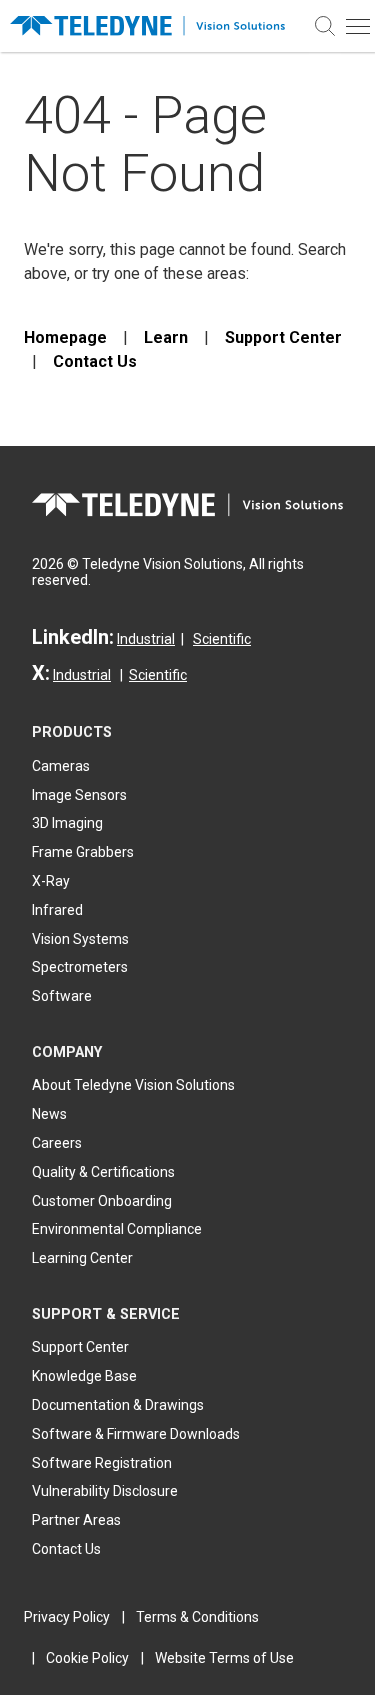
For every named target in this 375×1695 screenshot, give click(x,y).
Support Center (283, 337)
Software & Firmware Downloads (136, 1434)
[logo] (154, 26)
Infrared (57, 910)
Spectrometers (80, 967)
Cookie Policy (87, 1658)
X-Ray (51, 881)
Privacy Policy (67, 1617)
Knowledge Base (84, 1376)
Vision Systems (80, 939)
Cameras (61, 766)
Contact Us (95, 361)
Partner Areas (76, 1520)
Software (62, 996)
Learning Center (82, 1258)
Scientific (222, 639)
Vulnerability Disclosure (105, 1491)
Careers (57, 1143)
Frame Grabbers (83, 852)
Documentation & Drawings (118, 1405)
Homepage (65, 337)
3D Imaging (67, 823)
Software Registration (102, 1463)
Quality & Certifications (103, 1172)
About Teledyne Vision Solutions (133, 1085)
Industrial (146, 639)
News (49, 1114)
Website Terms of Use (224, 1658)
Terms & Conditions (197, 1617)
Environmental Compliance (117, 1229)
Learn (166, 337)
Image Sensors (79, 795)
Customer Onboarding (102, 1201)
